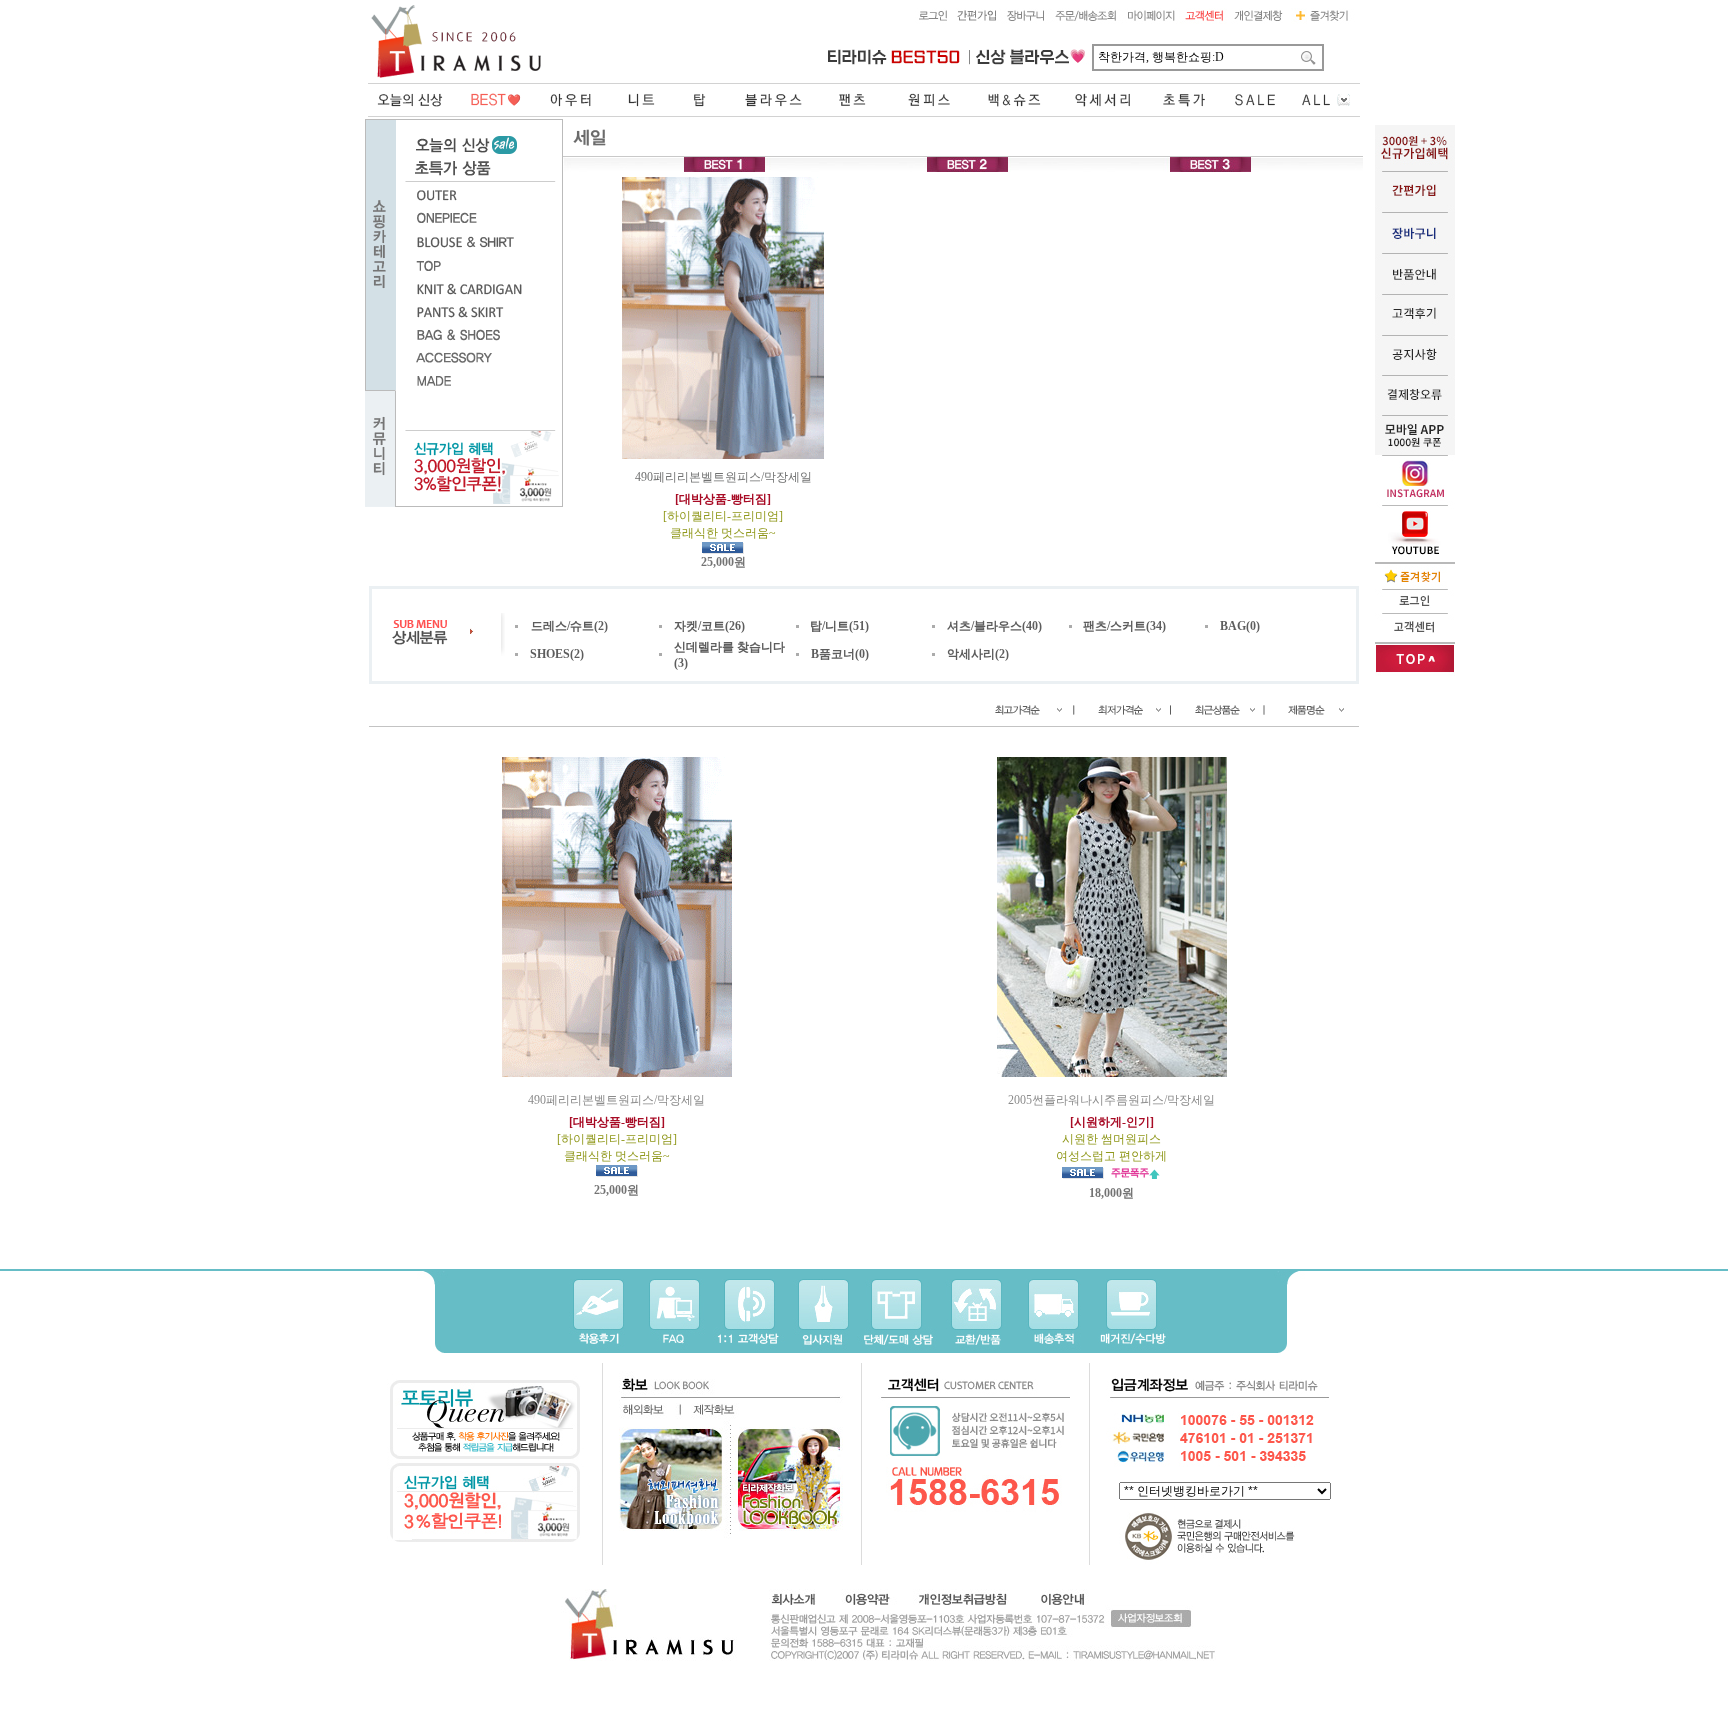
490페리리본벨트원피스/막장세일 (723, 505)
